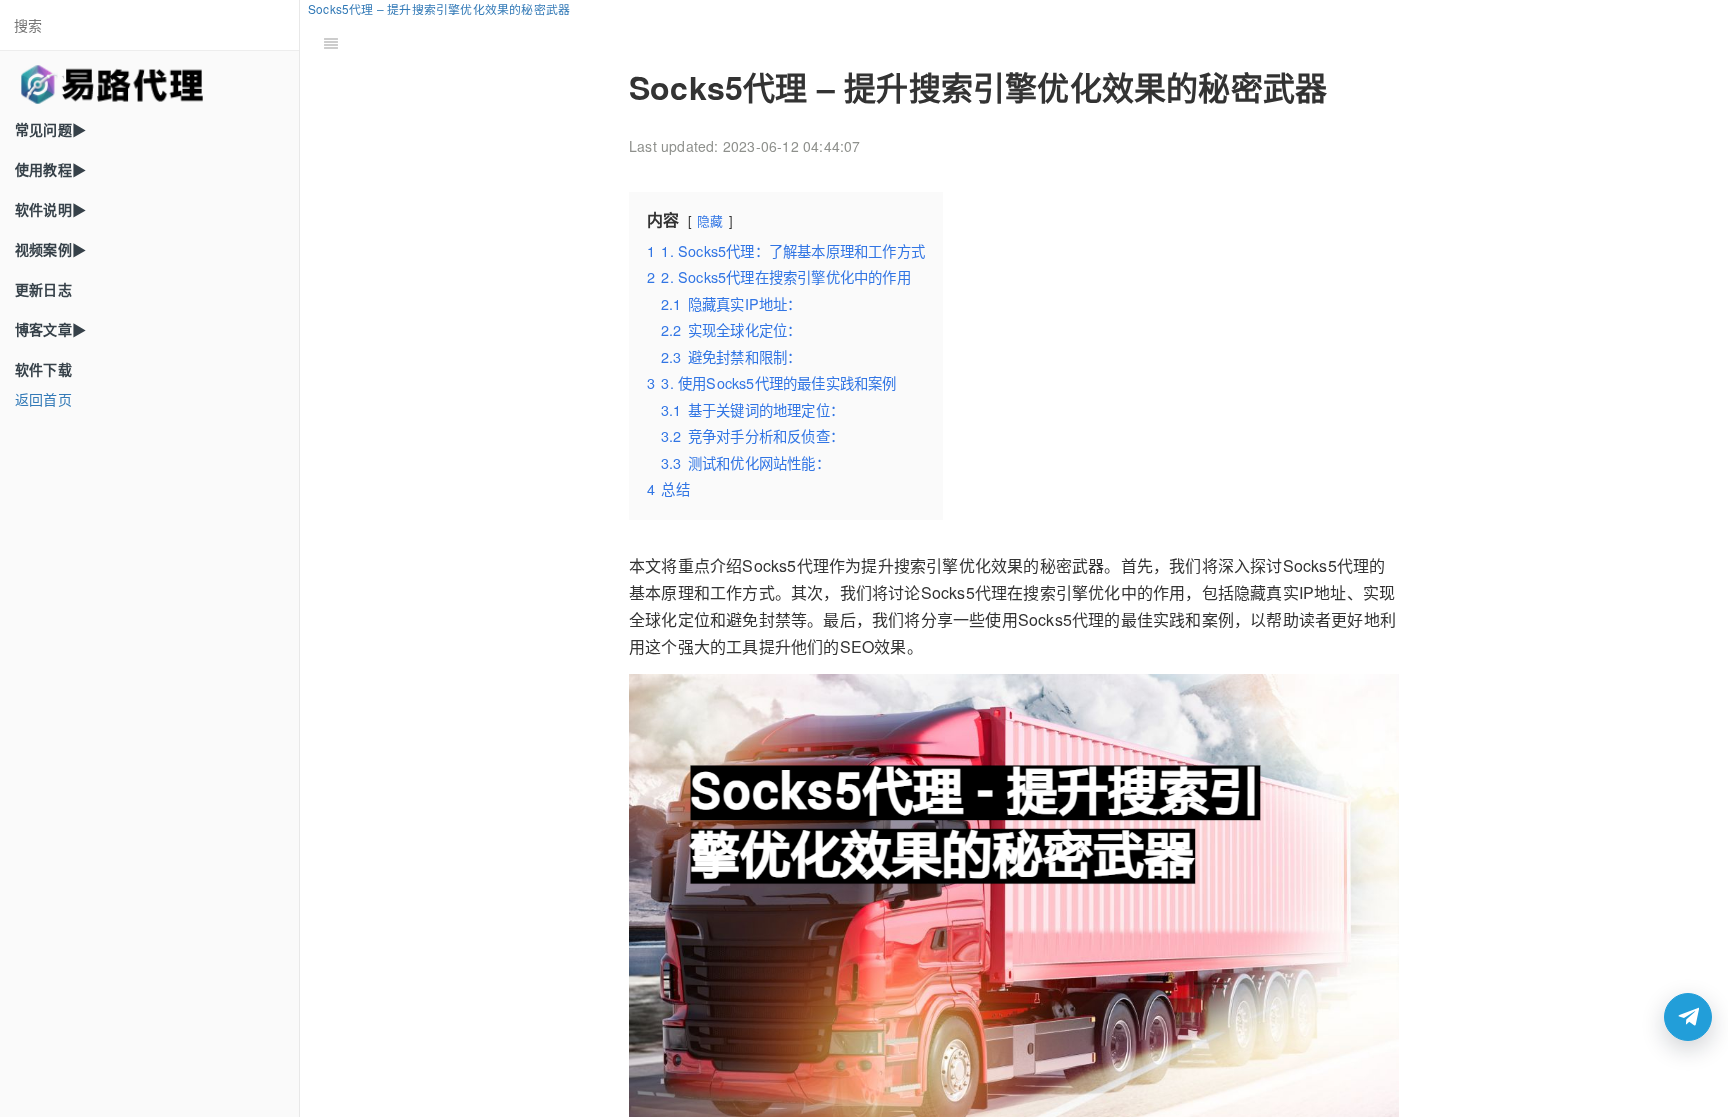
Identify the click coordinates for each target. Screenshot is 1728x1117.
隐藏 (710, 220)
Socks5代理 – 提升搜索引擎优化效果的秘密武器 (439, 8)
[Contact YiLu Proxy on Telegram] (1688, 1017)
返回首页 (43, 399)
